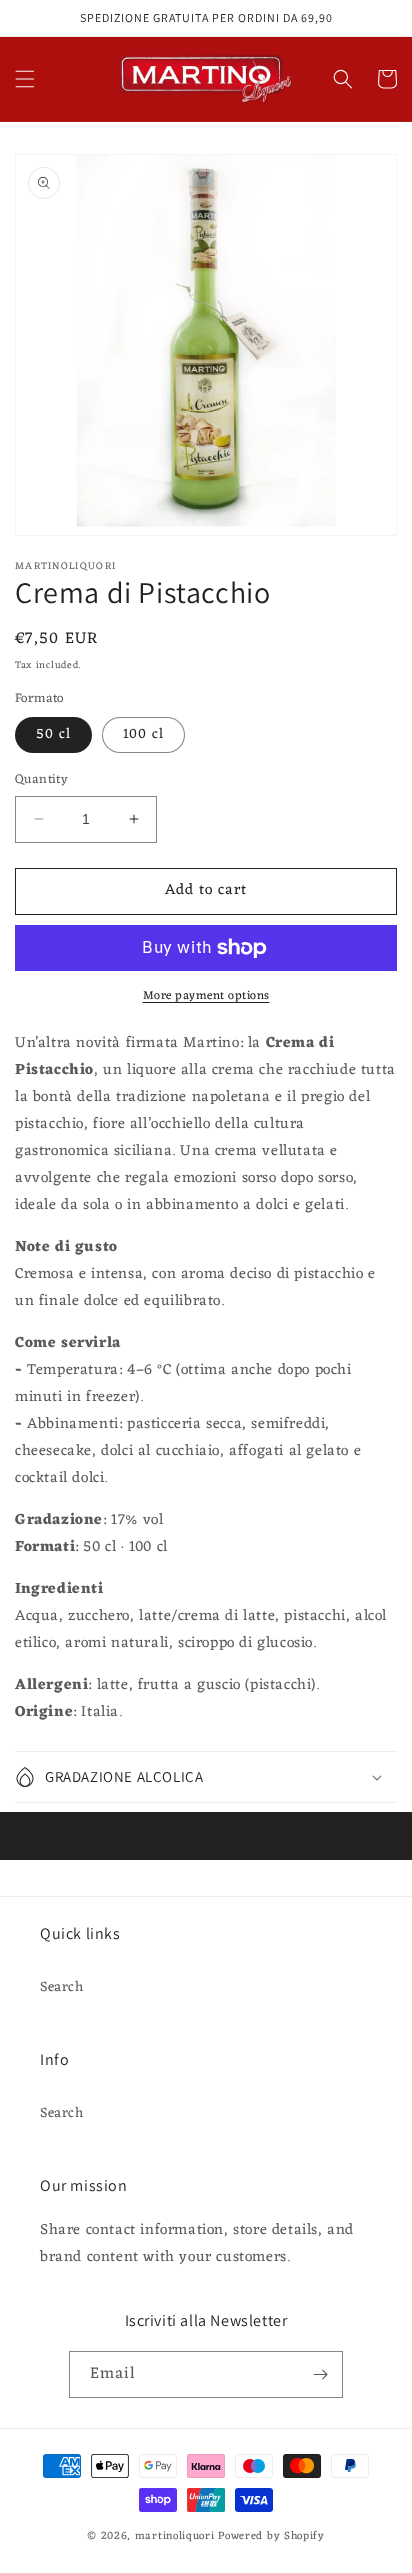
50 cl (53, 734)
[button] (25, 79)
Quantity (41, 780)
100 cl (143, 734)
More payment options (206, 996)
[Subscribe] (320, 2374)
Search (62, 1987)
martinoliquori (175, 2536)
